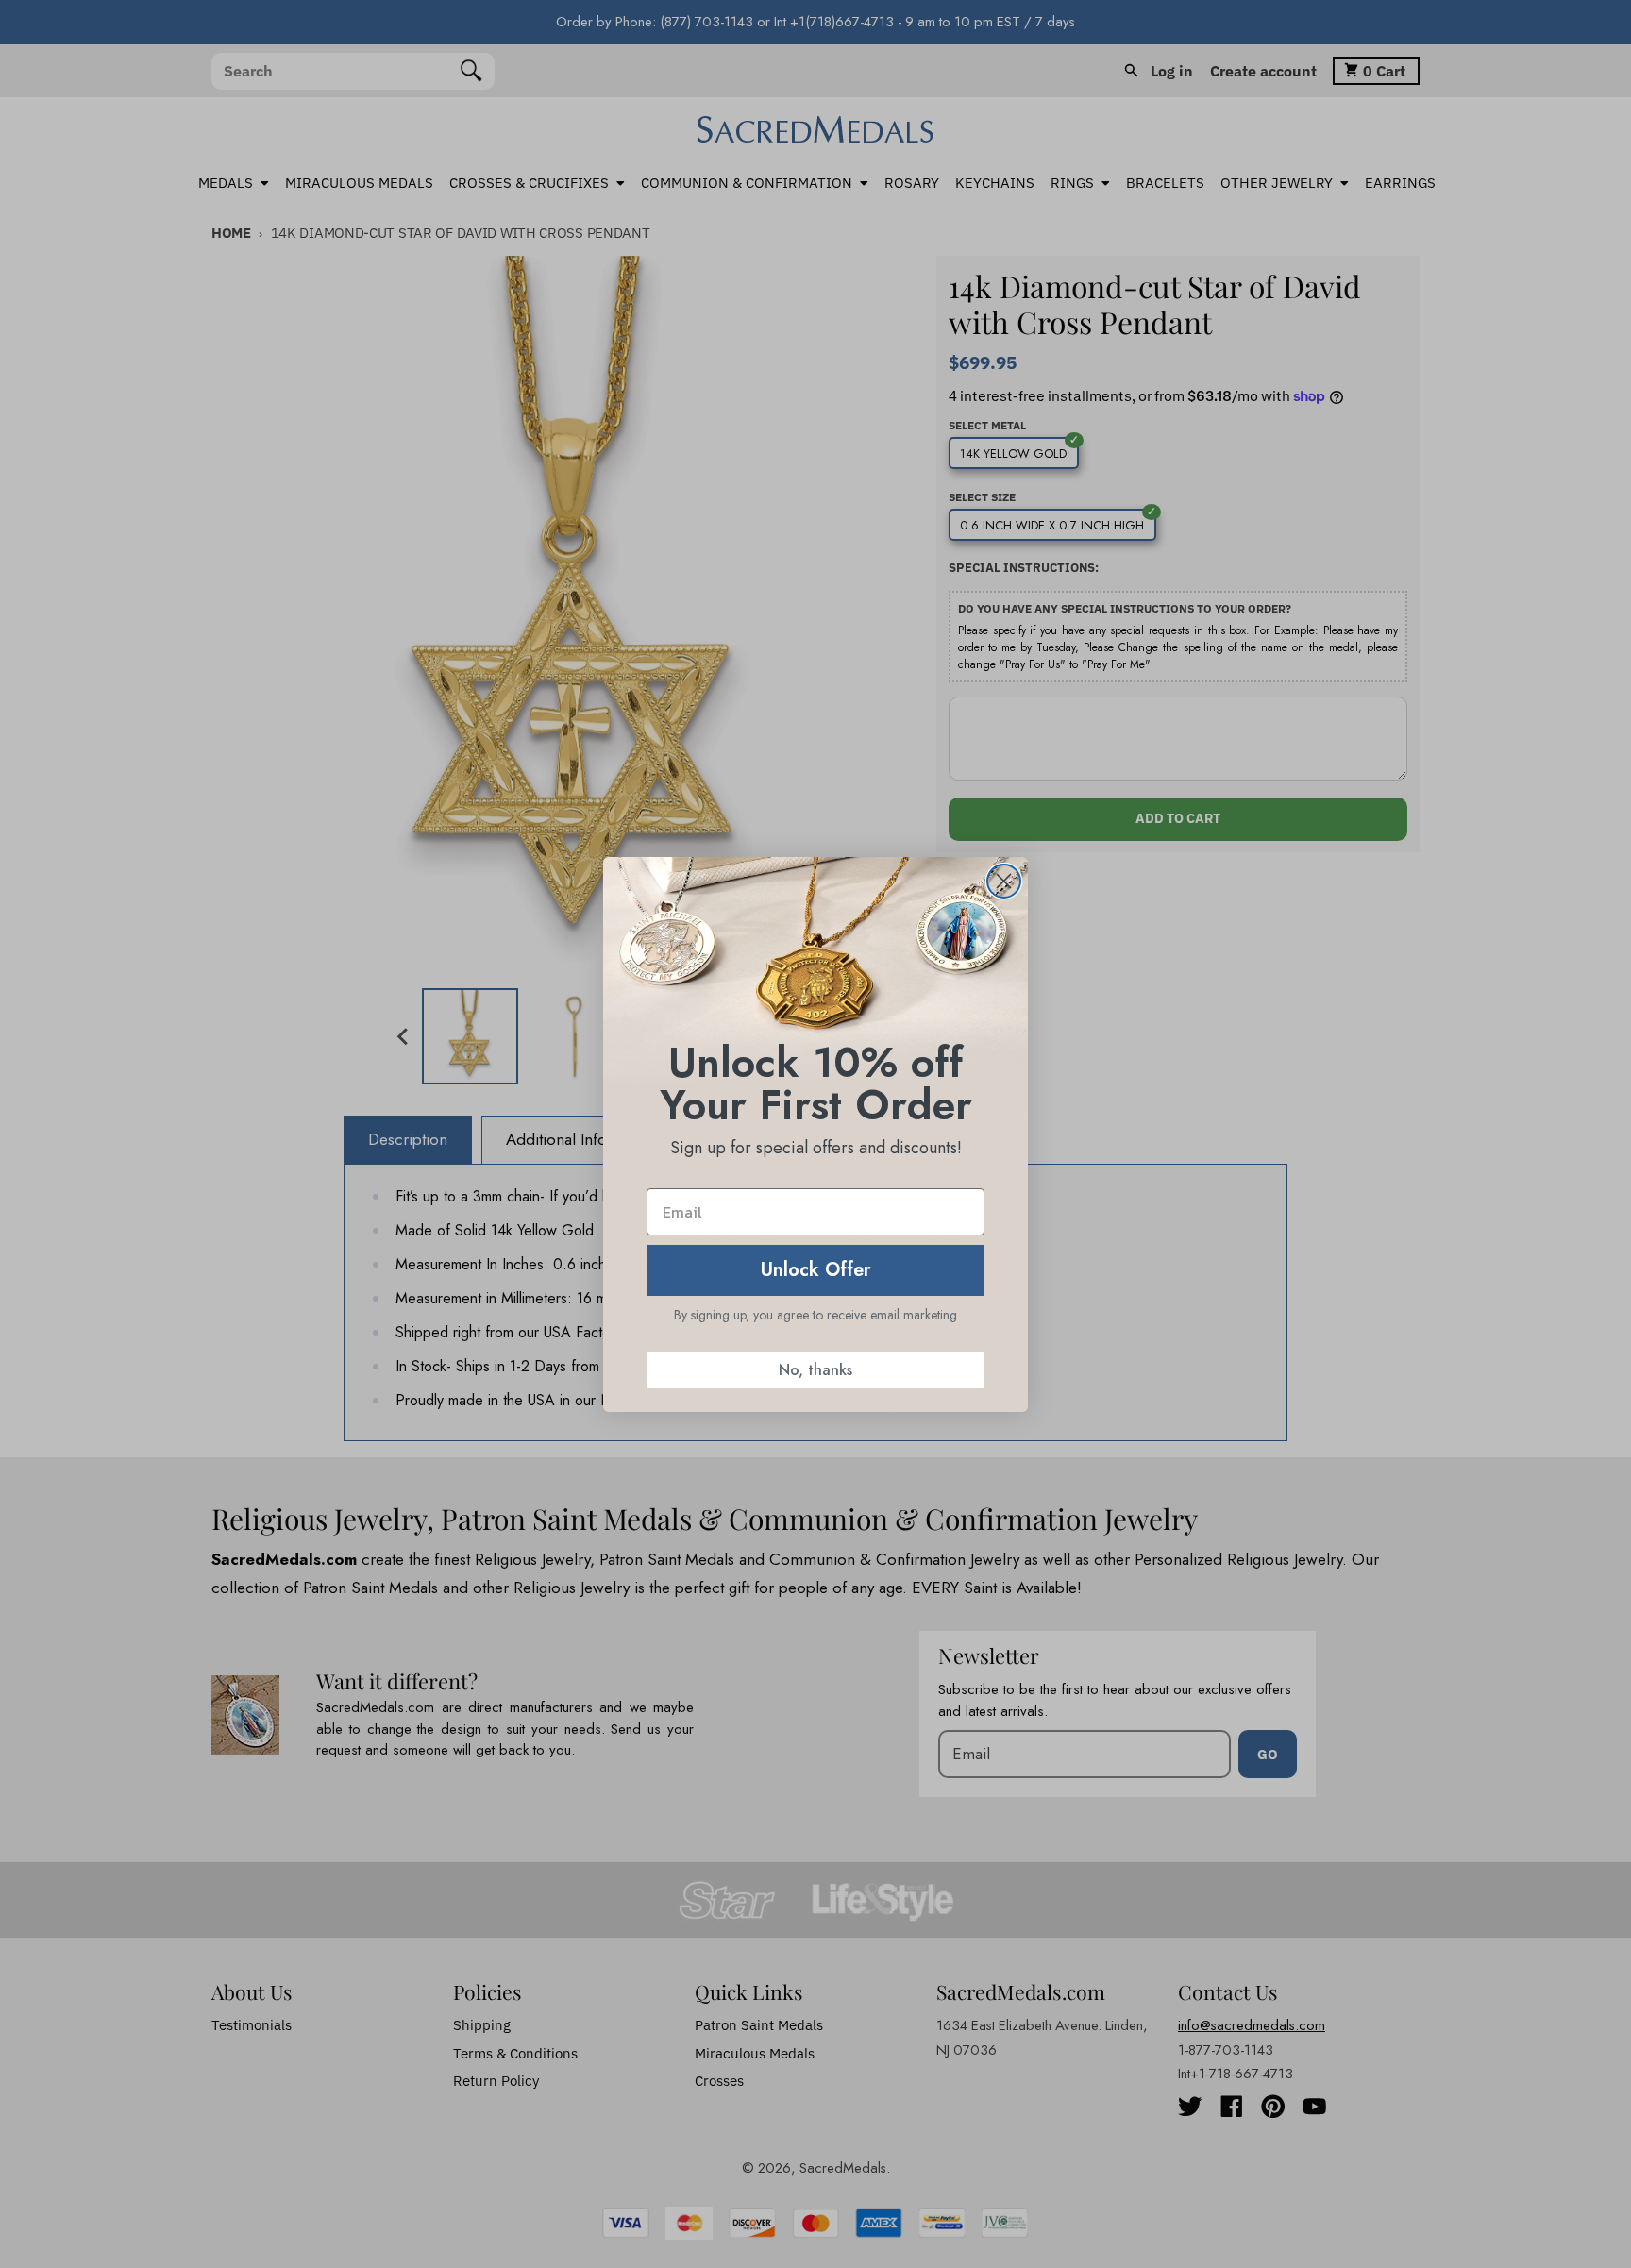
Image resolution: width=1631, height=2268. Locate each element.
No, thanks (815, 1370)
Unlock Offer (816, 1270)
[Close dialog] (1004, 881)
